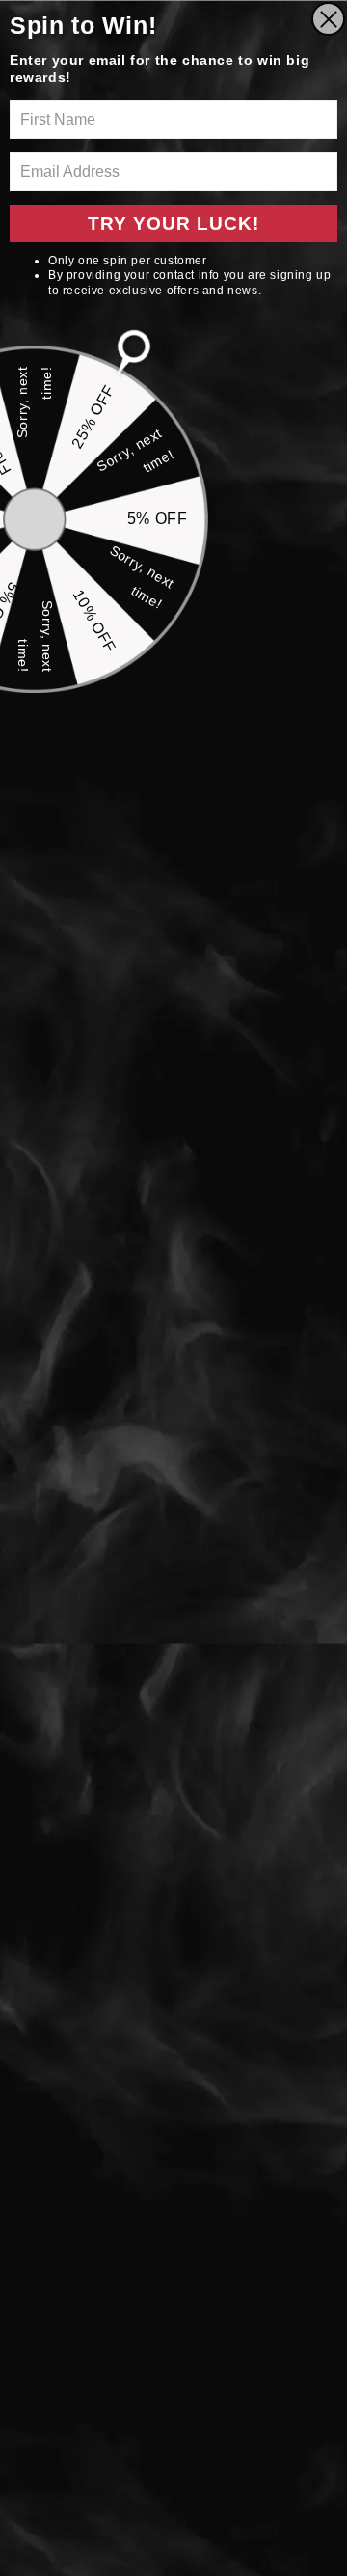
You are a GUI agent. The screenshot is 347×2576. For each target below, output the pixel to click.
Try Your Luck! (173, 223)
